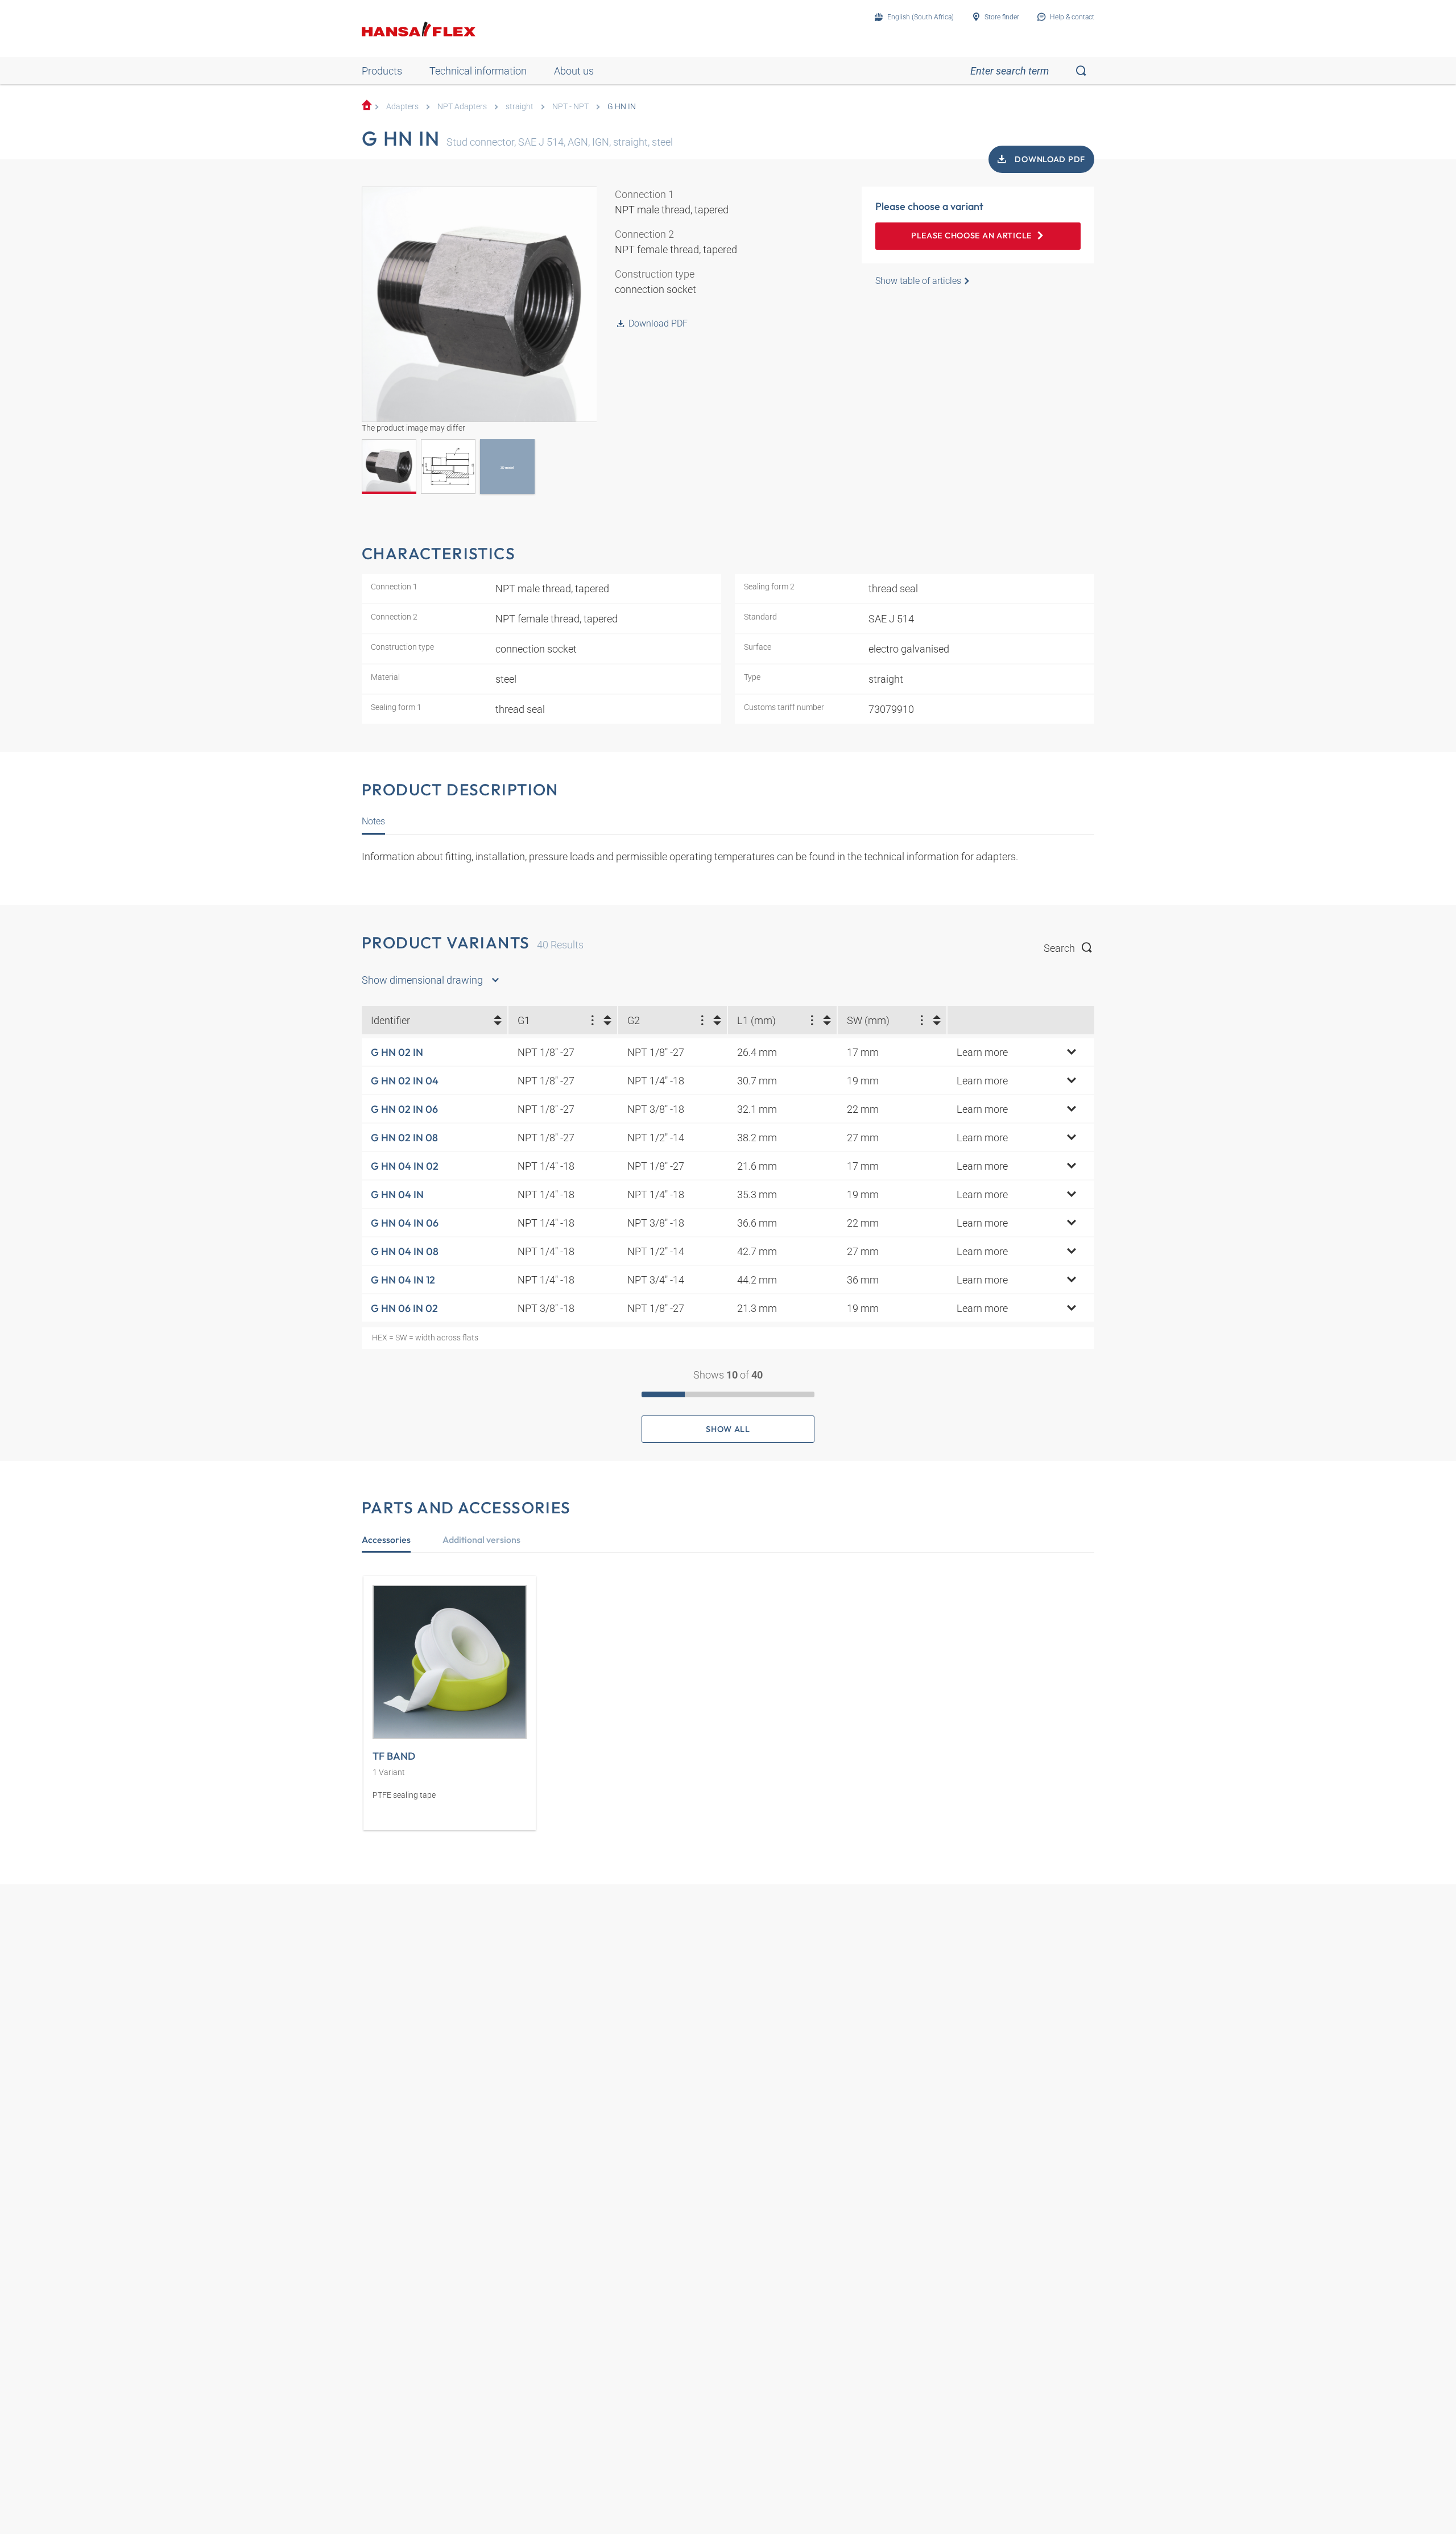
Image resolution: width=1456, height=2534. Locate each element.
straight (520, 107)
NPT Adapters (462, 107)
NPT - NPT (570, 107)
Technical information (478, 71)
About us (574, 71)
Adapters (402, 107)
